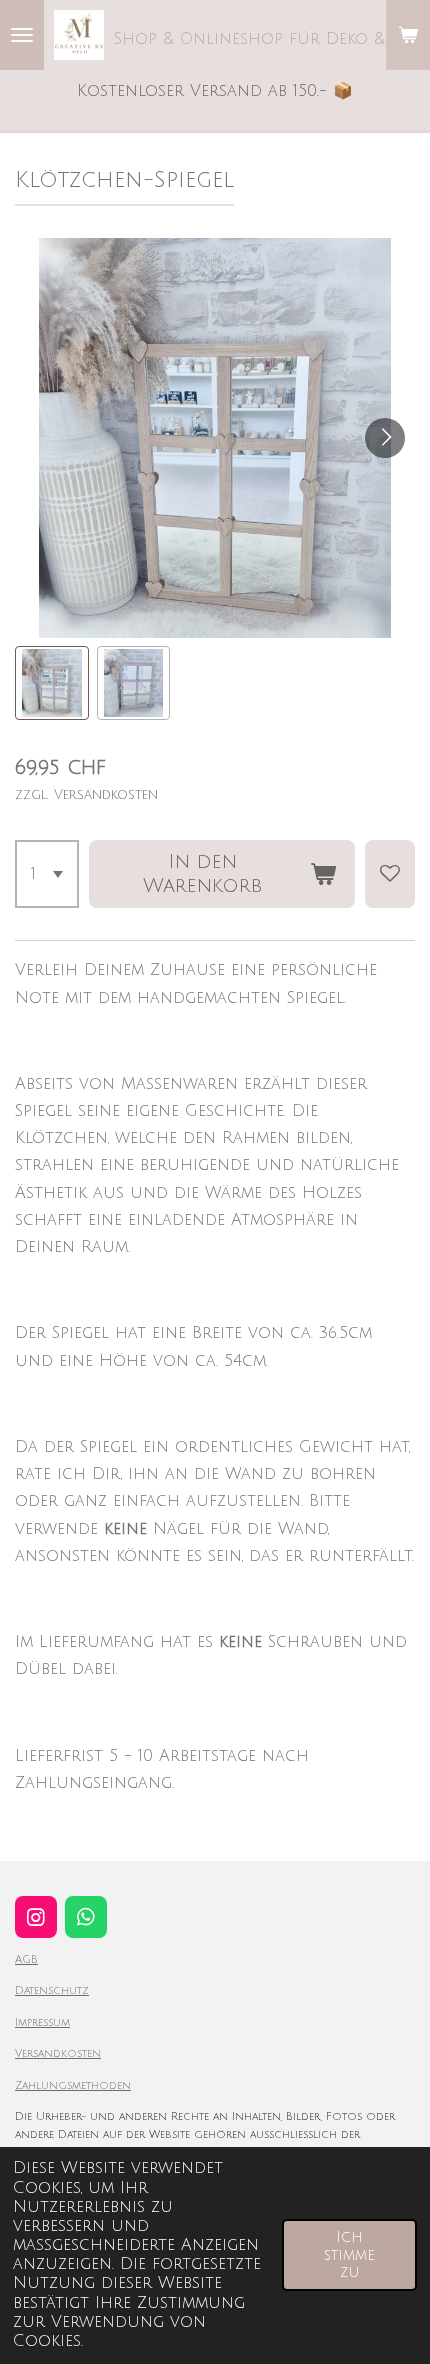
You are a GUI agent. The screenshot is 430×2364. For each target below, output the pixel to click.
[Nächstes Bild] (385, 438)
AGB (26, 1959)
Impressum (42, 2022)
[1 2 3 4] (47, 874)
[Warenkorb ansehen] (408, 35)
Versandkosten (58, 2053)
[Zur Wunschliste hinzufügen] (390, 874)
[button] (52, 683)
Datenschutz (52, 1990)
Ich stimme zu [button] (349, 2255)
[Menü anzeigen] (22, 35)
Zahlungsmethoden (73, 2085)
